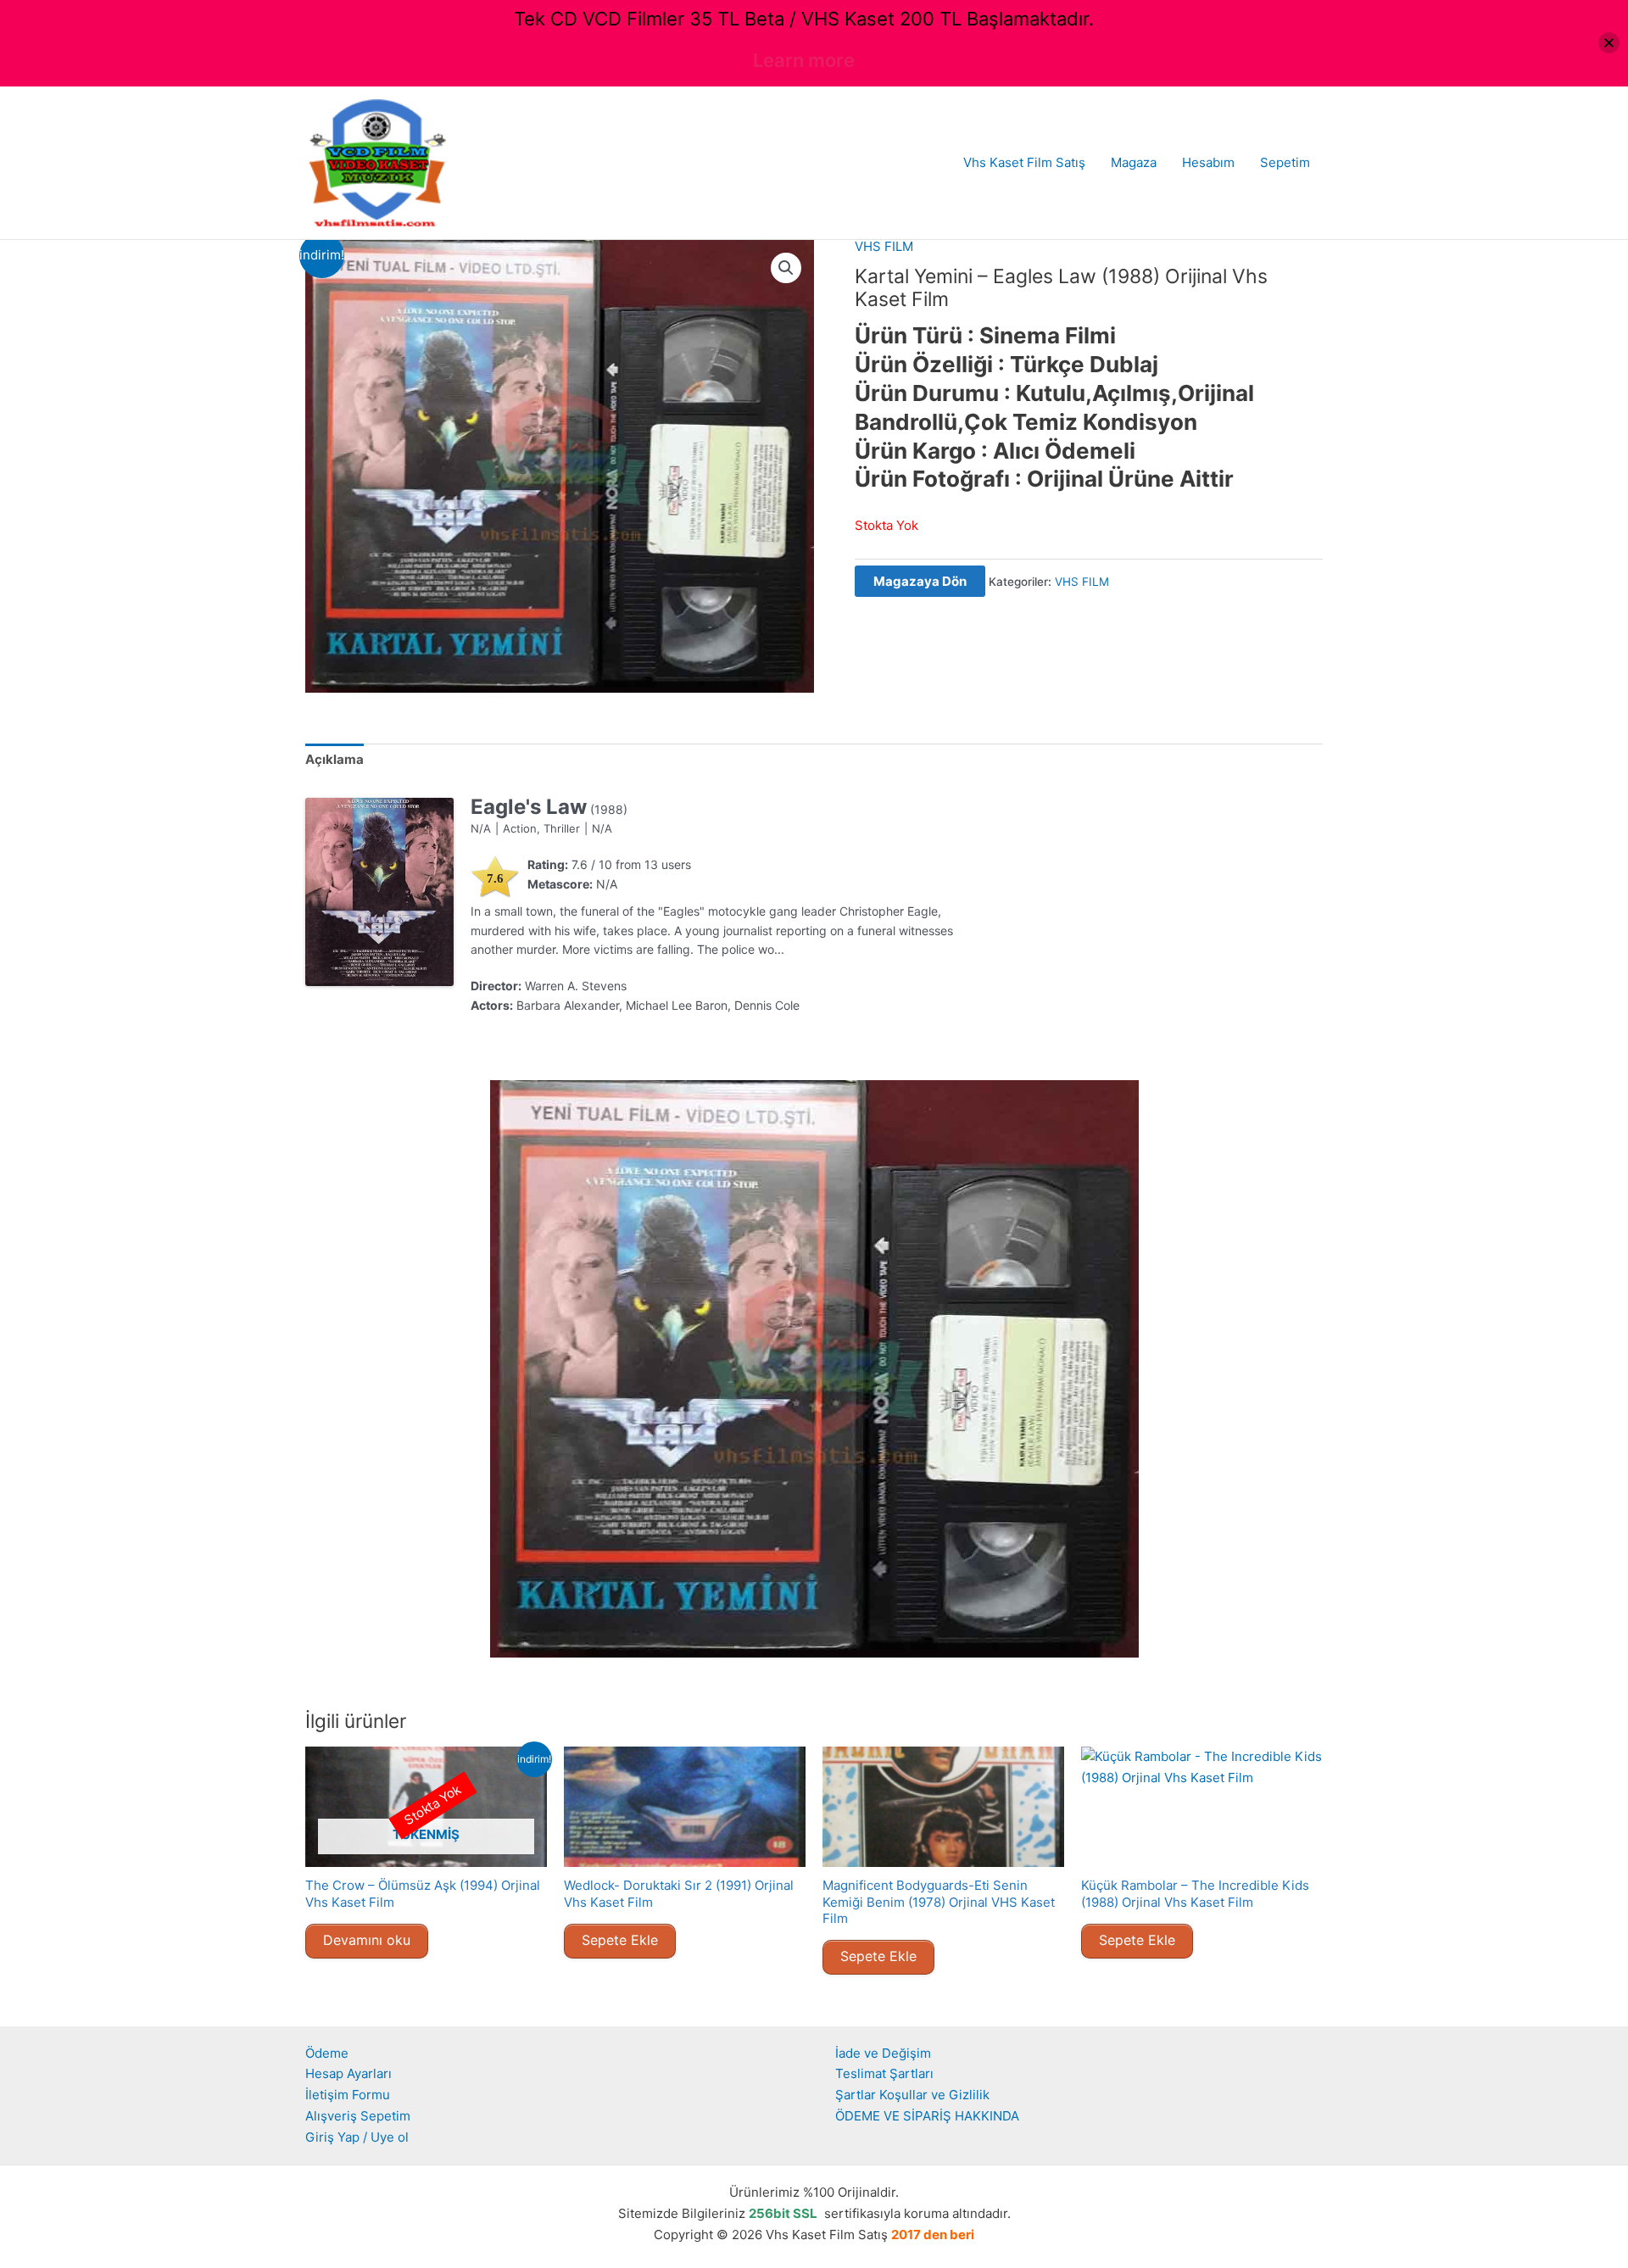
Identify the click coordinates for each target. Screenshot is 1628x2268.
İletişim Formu (348, 2095)
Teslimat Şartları (884, 2073)
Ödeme (327, 2053)
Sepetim (1285, 162)
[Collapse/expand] (1609, 43)
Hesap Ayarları (348, 2073)
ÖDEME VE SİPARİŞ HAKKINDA (927, 2116)
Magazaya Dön (920, 581)
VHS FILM (884, 246)
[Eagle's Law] (379, 892)
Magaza (1134, 162)
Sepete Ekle (620, 1940)
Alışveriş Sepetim (358, 2116)
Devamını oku (367, 1940)
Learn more (804, 60)
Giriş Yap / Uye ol (357, 2137)
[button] (786, 268)
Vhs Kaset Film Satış (1024, 162)
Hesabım (1208, 162)
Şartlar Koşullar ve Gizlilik (912, 2095)
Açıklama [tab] (335, 759)
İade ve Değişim (883, 2053)
